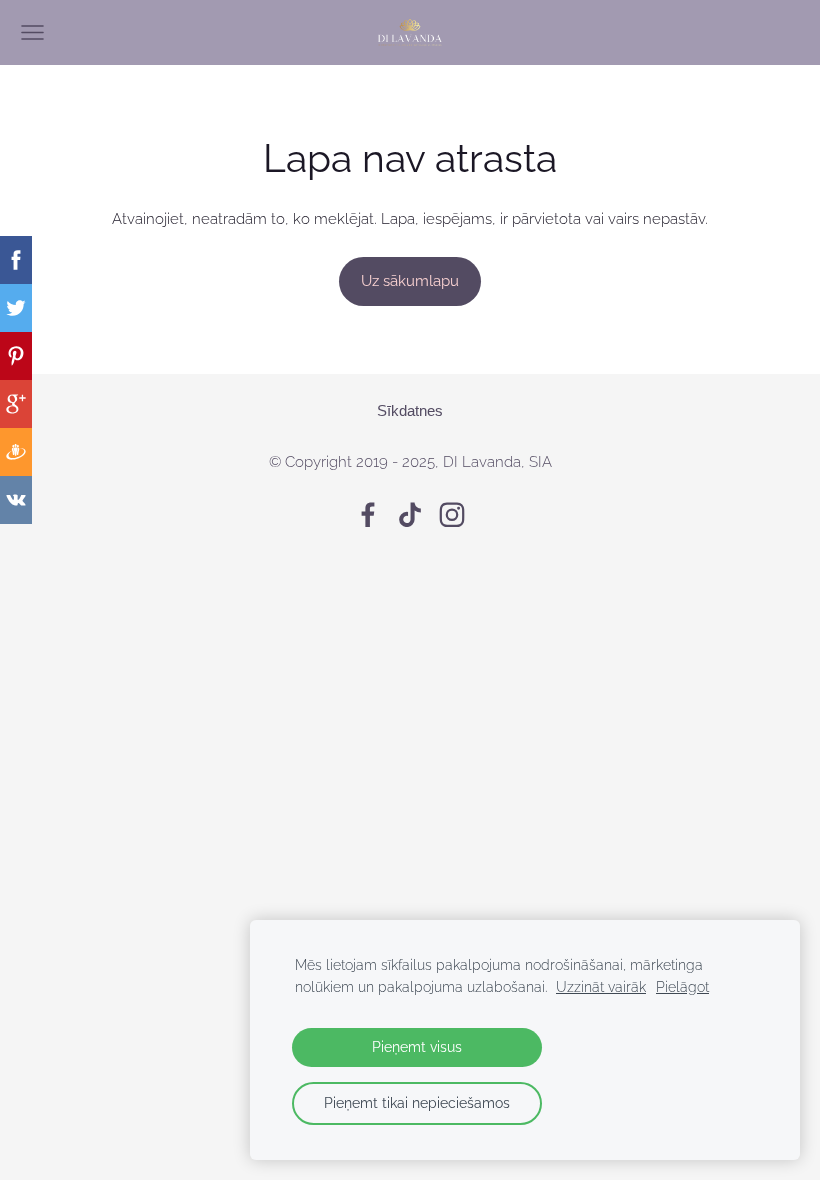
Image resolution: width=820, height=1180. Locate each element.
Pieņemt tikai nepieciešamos (417, 1103)
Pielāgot (682, 987)
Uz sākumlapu (410, 281)
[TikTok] (410, 515)
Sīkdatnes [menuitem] (410, 410)
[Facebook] (368, 515)
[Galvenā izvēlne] (32, 32)
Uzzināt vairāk (601, 987)
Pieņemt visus (417, 1047)
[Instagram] (452, 515)
